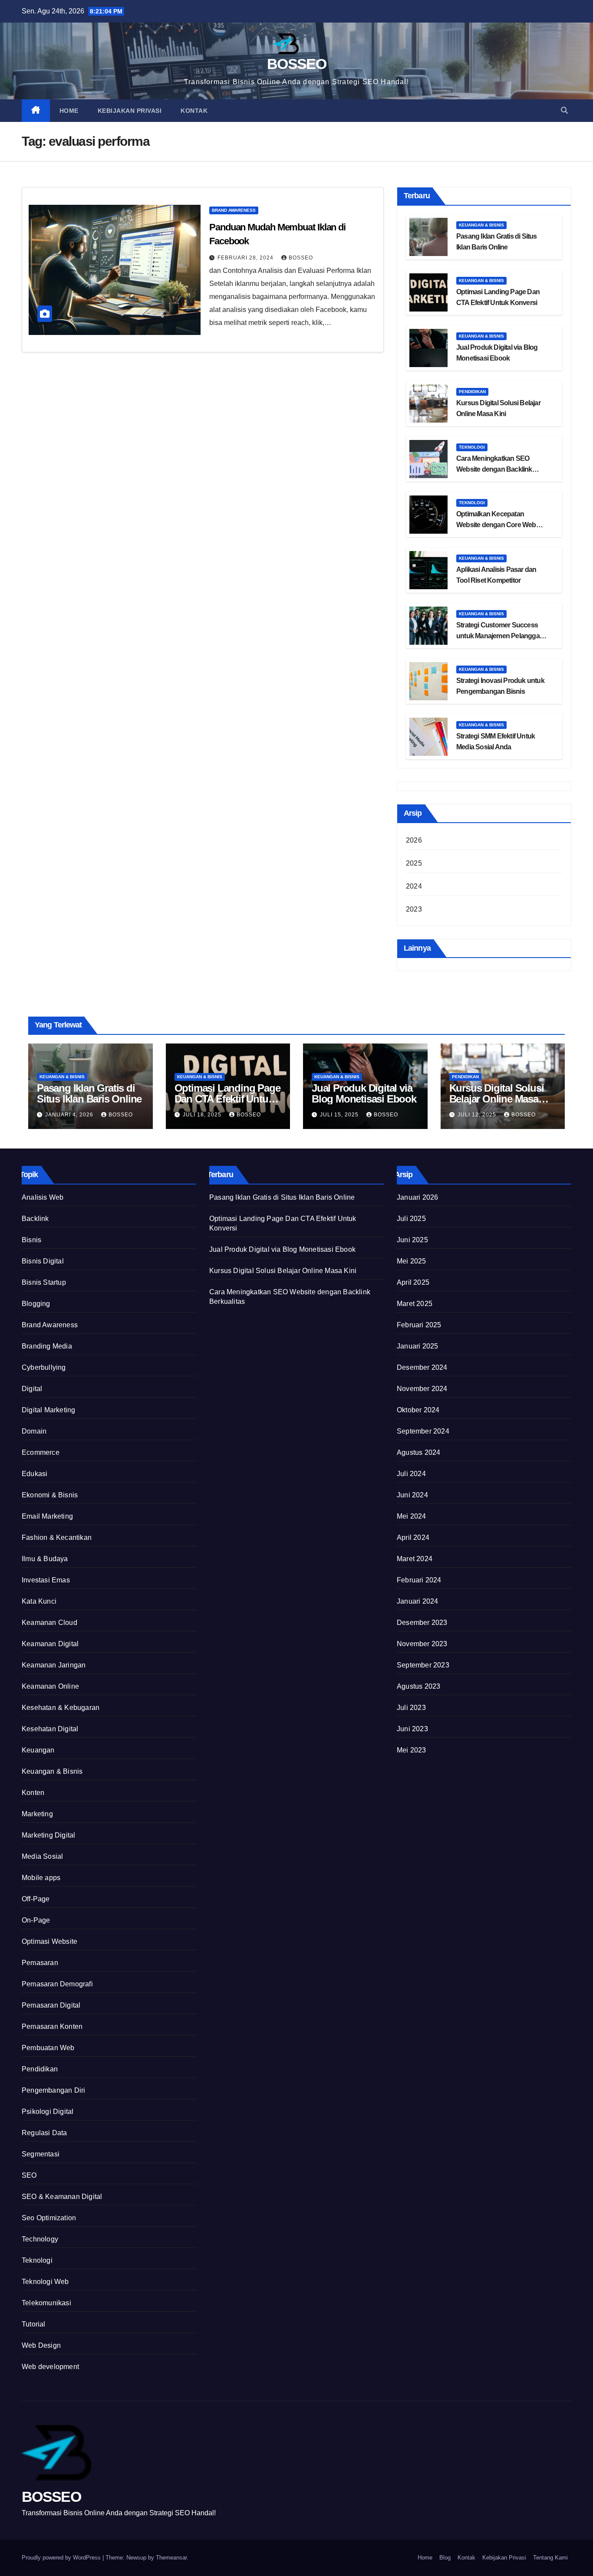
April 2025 (413, 1282)
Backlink (35, 1219)
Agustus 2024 (418, 1452)
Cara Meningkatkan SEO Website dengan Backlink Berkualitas (494, 469)
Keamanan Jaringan (54, 1665)
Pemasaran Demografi (57, 1984)
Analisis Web (43, 1197)
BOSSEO (296, 64)
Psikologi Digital (48, 2112)
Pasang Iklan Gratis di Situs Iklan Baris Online (89, 1093)
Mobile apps (41, 1878)
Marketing (37, 1814)
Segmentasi (41, 2154)
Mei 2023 (412, 1750)
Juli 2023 (411, 1708)
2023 (414, 909)
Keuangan (38, 1750)
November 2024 (422, 1389)
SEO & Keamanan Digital (62, 2197)
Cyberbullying (44, 1367)
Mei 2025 (412, 1261)
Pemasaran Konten (52, 2026)
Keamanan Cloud (49, 1623)
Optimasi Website (49, 1941)
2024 (414, 886)
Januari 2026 (417, 1197)
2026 (414, 840)
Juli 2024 (411, 1474)
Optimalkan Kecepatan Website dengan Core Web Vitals (496, 525)
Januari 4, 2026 (70, 1115)
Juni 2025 (412, 1240)
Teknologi (472, 447)
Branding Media (47, 1346)
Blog (445, 2558)
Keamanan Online (50, 1686)
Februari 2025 (419, 1325)
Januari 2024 (417, 1601)
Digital (32, 1389)
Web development (50, 2367)
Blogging (36, 1304)
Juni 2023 (412, 1729)
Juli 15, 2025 (340, 1115)
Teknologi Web (45, 2282)
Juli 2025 (411, 1219)
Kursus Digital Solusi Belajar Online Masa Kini (497, 1099)
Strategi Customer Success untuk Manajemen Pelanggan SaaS (500, 636)
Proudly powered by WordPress (62, 2558)
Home (69, 111)
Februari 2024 (419, 1580)
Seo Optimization (49, 2218)
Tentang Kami (550, 2558)
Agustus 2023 (418, 1686)
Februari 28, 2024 (246, 258)
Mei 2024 (412, 1516)
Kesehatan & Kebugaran (61, 1708)
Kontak (194, 111)
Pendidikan (472, 392)
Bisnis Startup (44, 1282)
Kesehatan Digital (50, 1729)
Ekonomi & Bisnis (50, 1495)
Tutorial (34, 2324)
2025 (414, 863)
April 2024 (413, 1537)
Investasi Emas (46, 1580)
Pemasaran (40, 1963)
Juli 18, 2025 (203, 1115)
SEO (29, 2175)
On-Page (36, 1920)
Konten (33, 1793)
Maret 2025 (415, 1304)
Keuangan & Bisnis (481, 225)
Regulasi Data (44, 2133)
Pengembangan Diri (53, 2090)
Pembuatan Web (48, 2048)
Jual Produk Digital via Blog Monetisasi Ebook (364, 1093)
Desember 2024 (422, 1367)
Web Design (41, 2345)
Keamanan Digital (50, 1644)
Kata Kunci (39, 1601)
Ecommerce (41, 1452)
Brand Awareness (234, 210)
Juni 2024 (412, 1495)
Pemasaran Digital (51, 2005)
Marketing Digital (48, 1835)
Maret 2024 (415, 1559)
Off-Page (36, 1899)
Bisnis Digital (43, 1261)
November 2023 (422, 1644)
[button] (564, 110)
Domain (34, 1431)
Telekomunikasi (46, 2303)
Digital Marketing (48, 1410)
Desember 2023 (422, 1623)
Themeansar (171, 2558)
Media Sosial (42, 1856)
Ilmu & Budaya (45, 1559)
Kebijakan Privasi (130, 111)
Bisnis (31, 1240)
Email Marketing (47, 1516)
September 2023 (423, 1665)
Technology (40, 2239)
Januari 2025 (417, 1346)
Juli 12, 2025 (478, 1115)
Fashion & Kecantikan (57, 1537)
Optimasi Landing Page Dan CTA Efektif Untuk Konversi (227, 1099)
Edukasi (35, 1474)
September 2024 (423, 1431)
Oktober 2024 (418, 1410)
